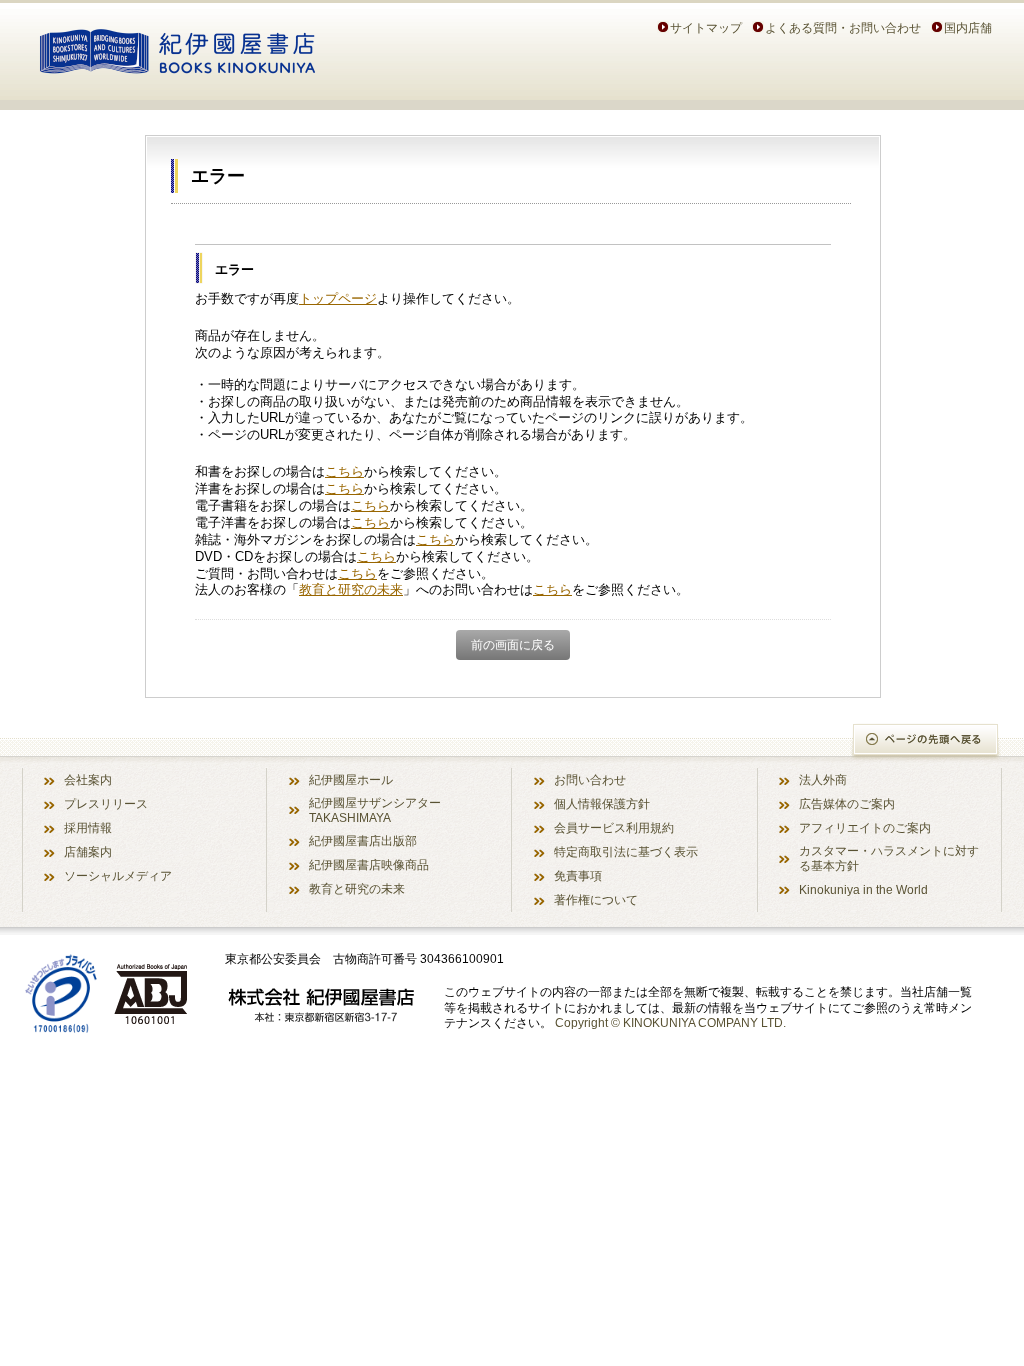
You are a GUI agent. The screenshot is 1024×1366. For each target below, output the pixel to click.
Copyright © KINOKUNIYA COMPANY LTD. (670, 1022)
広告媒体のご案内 (847, 803)
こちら (344, 471)
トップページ (338, 298)
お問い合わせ (590, 779)
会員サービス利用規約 (614, 827)
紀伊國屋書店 (177, 48)
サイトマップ (706, 27)
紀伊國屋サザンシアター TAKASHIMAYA (375, 810)
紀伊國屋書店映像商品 (369, 864)
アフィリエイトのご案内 (865, 827)
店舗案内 (88, 851)
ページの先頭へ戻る (926, 741)
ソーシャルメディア (118, 875)
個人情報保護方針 (602, 803)
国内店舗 (968, 27)
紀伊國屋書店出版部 (363, 840)
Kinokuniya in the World (863, 889)
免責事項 (578, 875)
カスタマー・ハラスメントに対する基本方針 (889, 858)
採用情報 (88, 827)
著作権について (596, 899)
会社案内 (88, 779)
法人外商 (823, 779)
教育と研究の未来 (351, 589)
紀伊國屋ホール (351, 779)
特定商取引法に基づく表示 (626, 851)
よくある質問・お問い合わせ (843, 27)
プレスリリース (106, 803)
